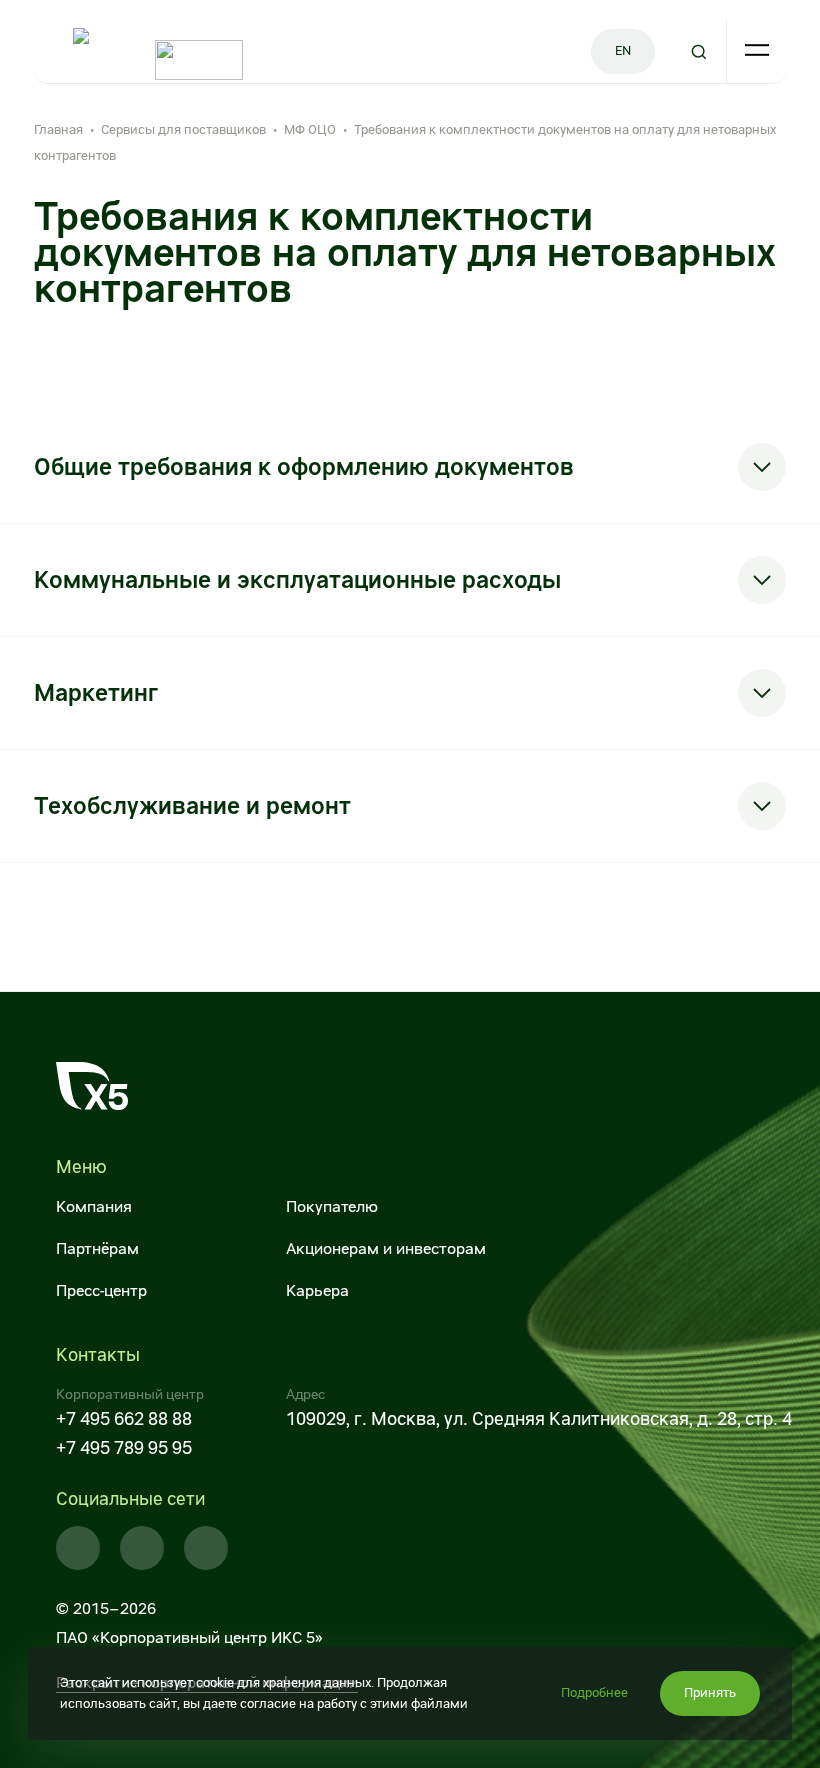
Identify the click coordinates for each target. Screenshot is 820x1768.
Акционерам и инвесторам (386, 1248)
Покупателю (332, 1206)
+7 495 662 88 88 (124, 1418)
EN (623, 50)
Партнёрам (97, 1248)
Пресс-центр (101, 1290)
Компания (94, 1206)
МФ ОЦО (310, 129)
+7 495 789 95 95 (124, 1447)
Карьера (317, 1290)
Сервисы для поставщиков (183, 129)
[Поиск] (698, 51)
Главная (58, 129)
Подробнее (594, 1692)
